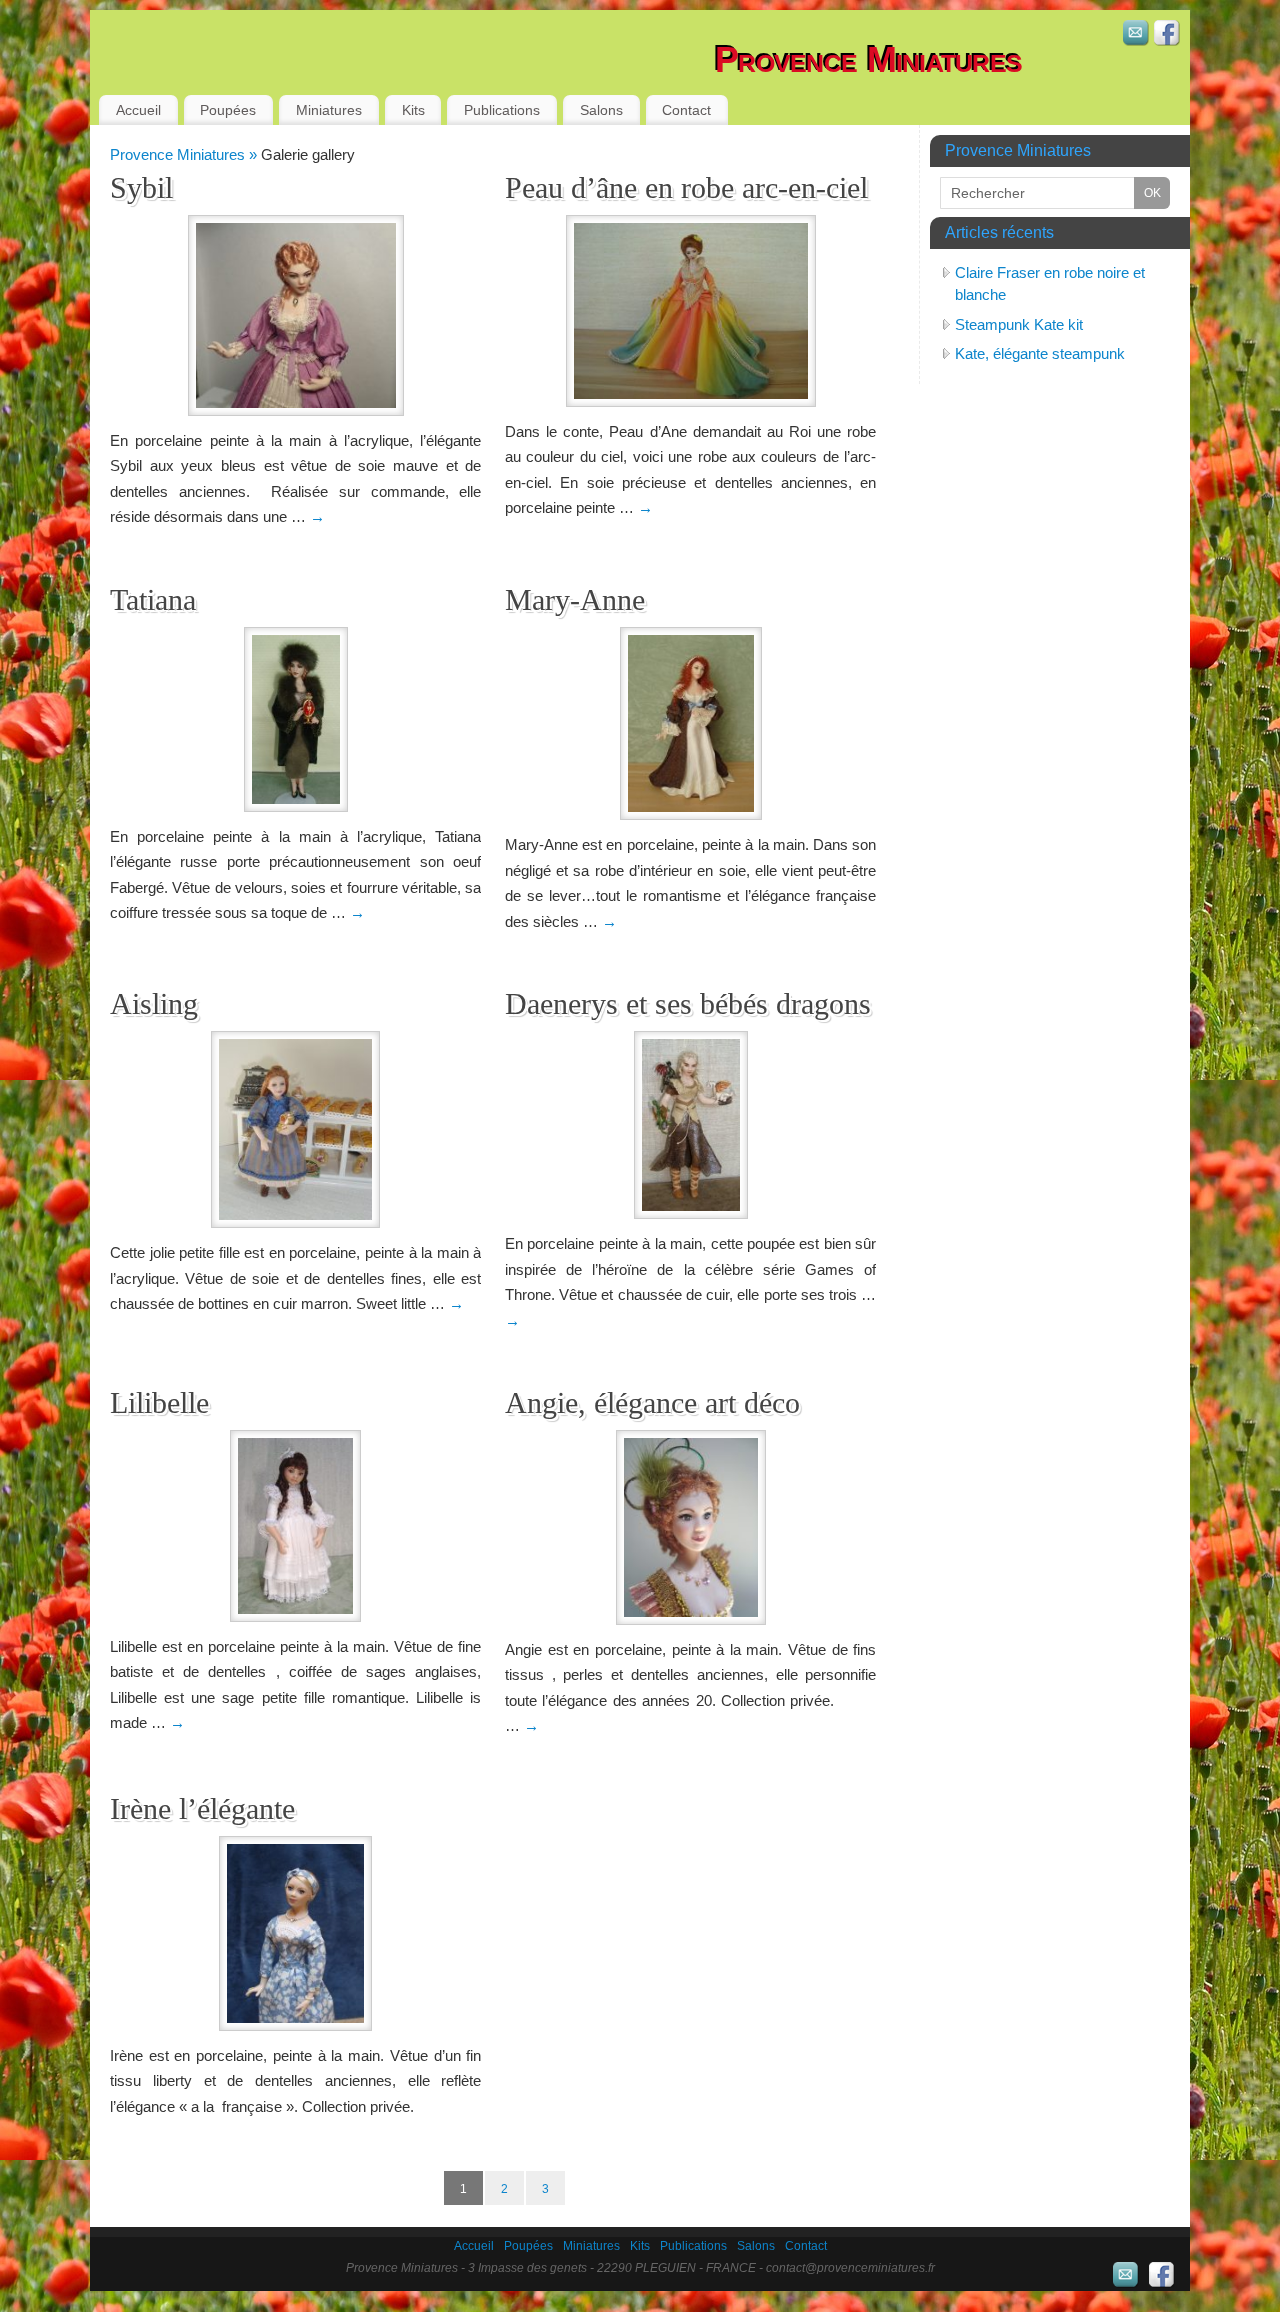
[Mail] (1136, 35)
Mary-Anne (575, 599)
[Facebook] (1167, 35)
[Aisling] (295, 1129)
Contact (686, 110)
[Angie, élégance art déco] (690, 1527)
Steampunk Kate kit (1019, 324)
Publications (502, 110)
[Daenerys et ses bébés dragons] (690, 1125)
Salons (601, 110)
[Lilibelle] (295, 1526)
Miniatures (329, 110)
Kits (413, 110)
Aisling (154, 1003)
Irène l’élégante (202, 1808)
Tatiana (153, 599)
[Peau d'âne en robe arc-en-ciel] (690, 311)
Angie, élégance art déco (652, 1402)
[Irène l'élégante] (295, 1933)
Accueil (138, 110)
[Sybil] (295, 315)
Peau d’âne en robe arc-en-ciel (686, 187)
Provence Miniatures (868, 59)
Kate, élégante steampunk (1040, 353)
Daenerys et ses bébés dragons (688, 1003)
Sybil (141, 187)
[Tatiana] (295, 719)
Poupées (228, 110)
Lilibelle (159, 1402)
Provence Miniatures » (185, 154)
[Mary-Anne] (690, 723)
